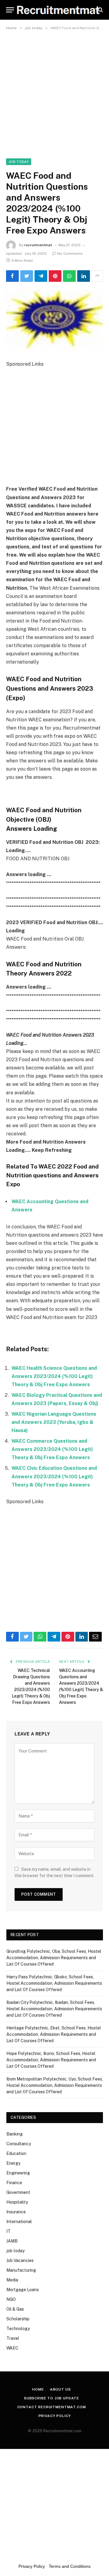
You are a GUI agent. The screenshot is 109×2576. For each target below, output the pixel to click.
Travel (13, 2338)
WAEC (12, 2348)
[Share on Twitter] (27, 276)
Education (16, 2153)
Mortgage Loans (23, 2290)
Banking (15, 2134)
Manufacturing (21, 2270)
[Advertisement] (54, 91)
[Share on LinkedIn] (84, 276)
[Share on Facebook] (12, 276)
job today (19, 162)
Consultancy (19, 2144)
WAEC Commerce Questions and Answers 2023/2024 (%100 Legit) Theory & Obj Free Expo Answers (52, 1449)
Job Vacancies (20, 2260)
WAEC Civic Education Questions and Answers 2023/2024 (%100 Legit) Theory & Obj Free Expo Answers (54, 1476)
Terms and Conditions (70, 2566)
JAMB (12, 2241)
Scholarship (18, 2319)
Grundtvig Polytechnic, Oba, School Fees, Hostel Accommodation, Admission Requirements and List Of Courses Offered (54, 1958)
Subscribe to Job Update (51, 2398)
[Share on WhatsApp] (69, 276)
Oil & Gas (15, 2309)
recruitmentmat (38, 245)
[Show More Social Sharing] (97, 276)
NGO (11, 2299)
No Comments (70, 254)
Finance (14, 2183)
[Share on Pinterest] (55, 276)
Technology (18, 2329)
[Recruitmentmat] (58, 10)
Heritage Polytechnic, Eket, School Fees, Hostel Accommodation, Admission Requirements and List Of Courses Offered (54, 2034)
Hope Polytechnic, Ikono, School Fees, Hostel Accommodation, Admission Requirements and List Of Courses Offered (51, 2060)
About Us (60, 2389)
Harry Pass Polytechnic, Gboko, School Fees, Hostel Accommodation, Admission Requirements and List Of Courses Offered (54, 1983)
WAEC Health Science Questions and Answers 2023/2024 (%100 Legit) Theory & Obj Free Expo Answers (54, 1376)
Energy (13, 2163)
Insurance (16, 2212)
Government (18, 2192)
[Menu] (10, 10)
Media (12, 2280)
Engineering (18, 2173)
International (19, 2222)
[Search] (100, 10)
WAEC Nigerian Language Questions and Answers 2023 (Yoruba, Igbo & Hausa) (54, 1422)
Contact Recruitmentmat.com (52, 2407)
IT (8, 2231)
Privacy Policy (55, 2416)
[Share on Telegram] (41, 276)
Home (38, 2389)
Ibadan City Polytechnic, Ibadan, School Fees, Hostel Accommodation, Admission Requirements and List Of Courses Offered (54, 2009)
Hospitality (17, 2202)
